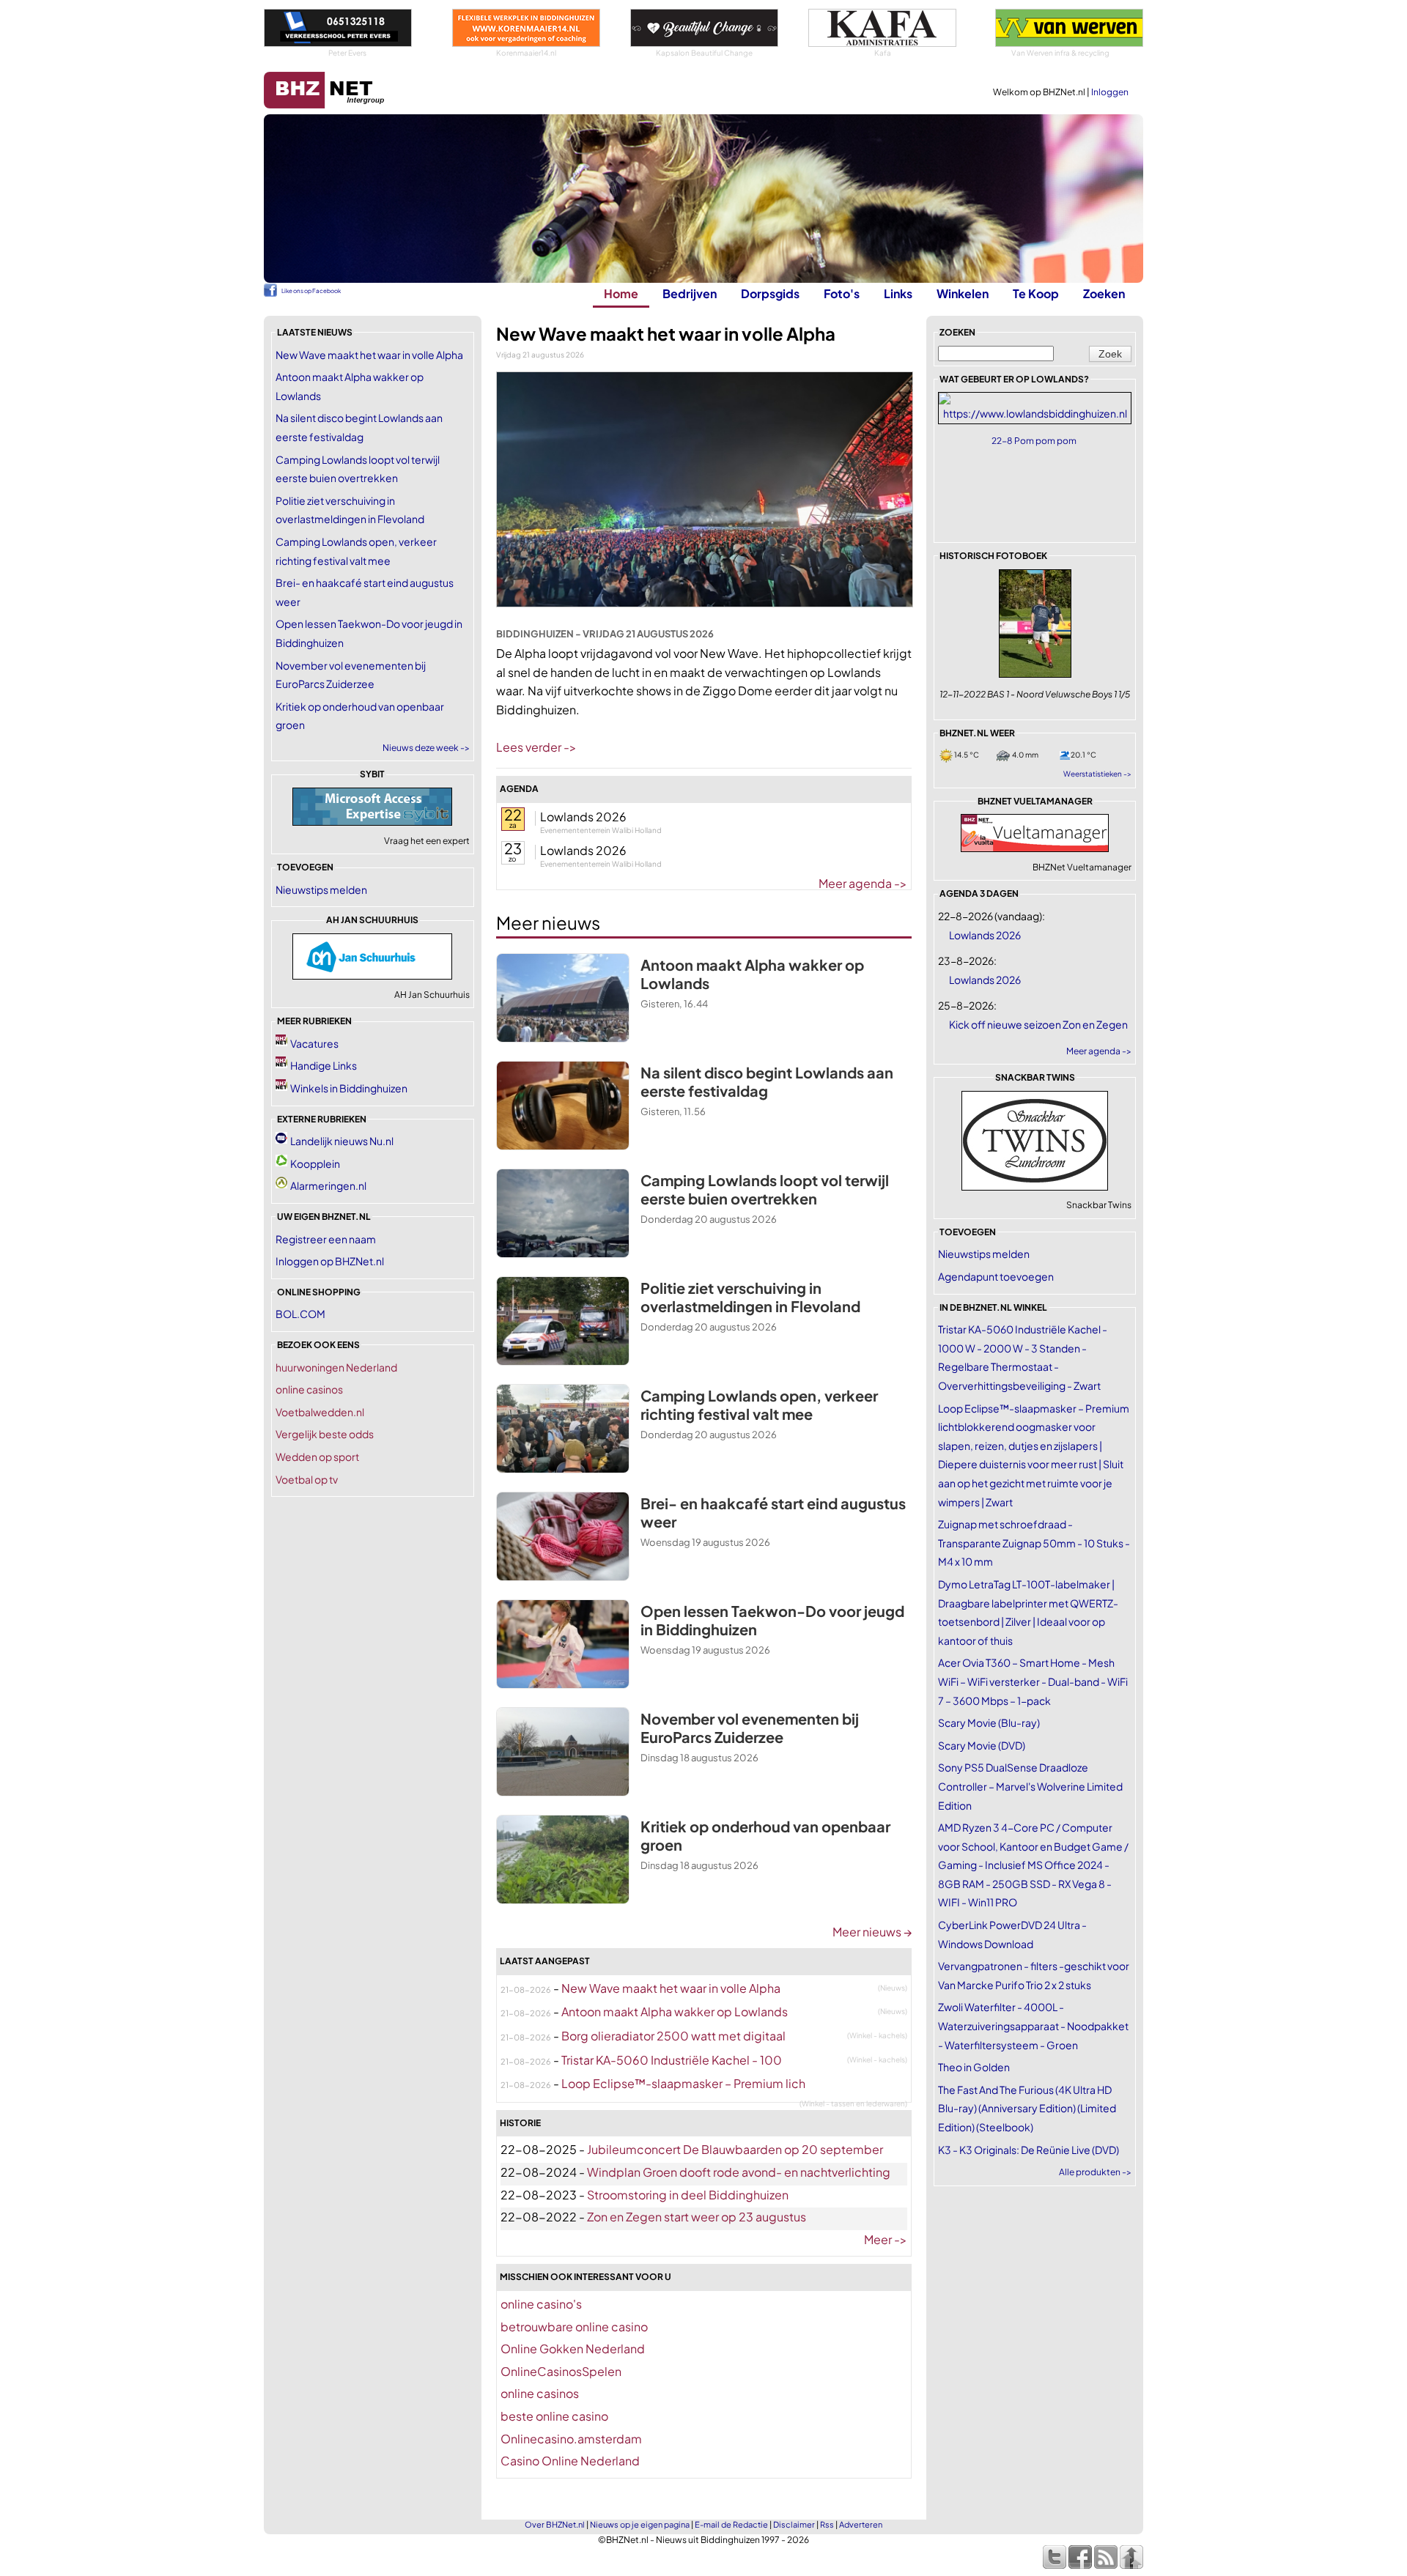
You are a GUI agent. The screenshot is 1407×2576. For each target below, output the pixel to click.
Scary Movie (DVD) (982, 1745)
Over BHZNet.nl (555, 2524)
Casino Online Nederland (570, 2461)
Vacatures (314, 1043)
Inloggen (1110, 92)
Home (621, 293)
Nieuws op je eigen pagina (640, 2524)
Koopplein (315, 1163)
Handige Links (324, 1065)
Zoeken (1104, 293)
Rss (827, 2524)
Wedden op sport (317, 1457)
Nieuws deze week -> (426, 748)
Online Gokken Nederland (573, 2349)
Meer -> (886, 2239)
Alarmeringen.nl (328, 1185)
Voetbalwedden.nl (320, 1412)
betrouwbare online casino (574, 2327)
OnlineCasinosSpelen (561, 2371)
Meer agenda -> (863, 883)
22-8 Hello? (1034, 441)
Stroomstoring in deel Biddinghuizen (688, 2195)
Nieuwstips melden (321, 889)
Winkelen (963, 293)
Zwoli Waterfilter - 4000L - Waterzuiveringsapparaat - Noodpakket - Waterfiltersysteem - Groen (1033, 2025)
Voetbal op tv (307, 1479)
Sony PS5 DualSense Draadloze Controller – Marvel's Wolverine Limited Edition (1030, 1786)
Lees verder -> (536, 747)
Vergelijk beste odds (325, 1434)
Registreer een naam (326, 1239)
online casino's (541, 2304)
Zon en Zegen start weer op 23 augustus (697, 2217)
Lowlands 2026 (583, 817)
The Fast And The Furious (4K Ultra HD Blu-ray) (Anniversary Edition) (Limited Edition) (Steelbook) (1027, 2108)
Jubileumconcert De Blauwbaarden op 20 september (735, 2149)
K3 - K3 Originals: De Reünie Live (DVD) (1029, 2150)
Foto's (842, 293)
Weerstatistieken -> (1097, 774)
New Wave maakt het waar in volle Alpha (369, 355)
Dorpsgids (770, 293)
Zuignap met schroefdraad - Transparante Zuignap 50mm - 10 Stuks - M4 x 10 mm (1034, 1543)
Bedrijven (690, 293)
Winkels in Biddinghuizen (349, 1088)
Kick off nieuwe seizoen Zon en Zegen (1038, 1024)
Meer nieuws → (872, 1932)
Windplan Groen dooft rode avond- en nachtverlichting (739, 2172)
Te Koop (1036, 293)
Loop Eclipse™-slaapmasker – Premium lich (683, 2083)
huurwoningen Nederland (336, 1367)
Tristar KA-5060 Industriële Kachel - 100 (672, 2060)
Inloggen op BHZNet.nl (330, 1261)
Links (898, 293)
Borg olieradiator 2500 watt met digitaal (673, 2036)
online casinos (309, 1389)
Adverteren (861, 2524)
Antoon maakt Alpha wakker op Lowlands (675, 2011)
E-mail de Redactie (731, 2524)
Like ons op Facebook (311, 291)
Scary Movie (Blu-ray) (989, 1722)
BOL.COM (300, 1314)
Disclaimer (794, 2524)
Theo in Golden (974, 2067)
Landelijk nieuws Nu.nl (342, 1141)
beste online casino (554, 2416)
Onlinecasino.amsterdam (571, 2439)
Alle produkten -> (1095, 2172)
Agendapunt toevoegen (996, 1276)
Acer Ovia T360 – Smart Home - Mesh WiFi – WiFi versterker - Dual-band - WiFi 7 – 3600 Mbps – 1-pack (1033, 1681)
